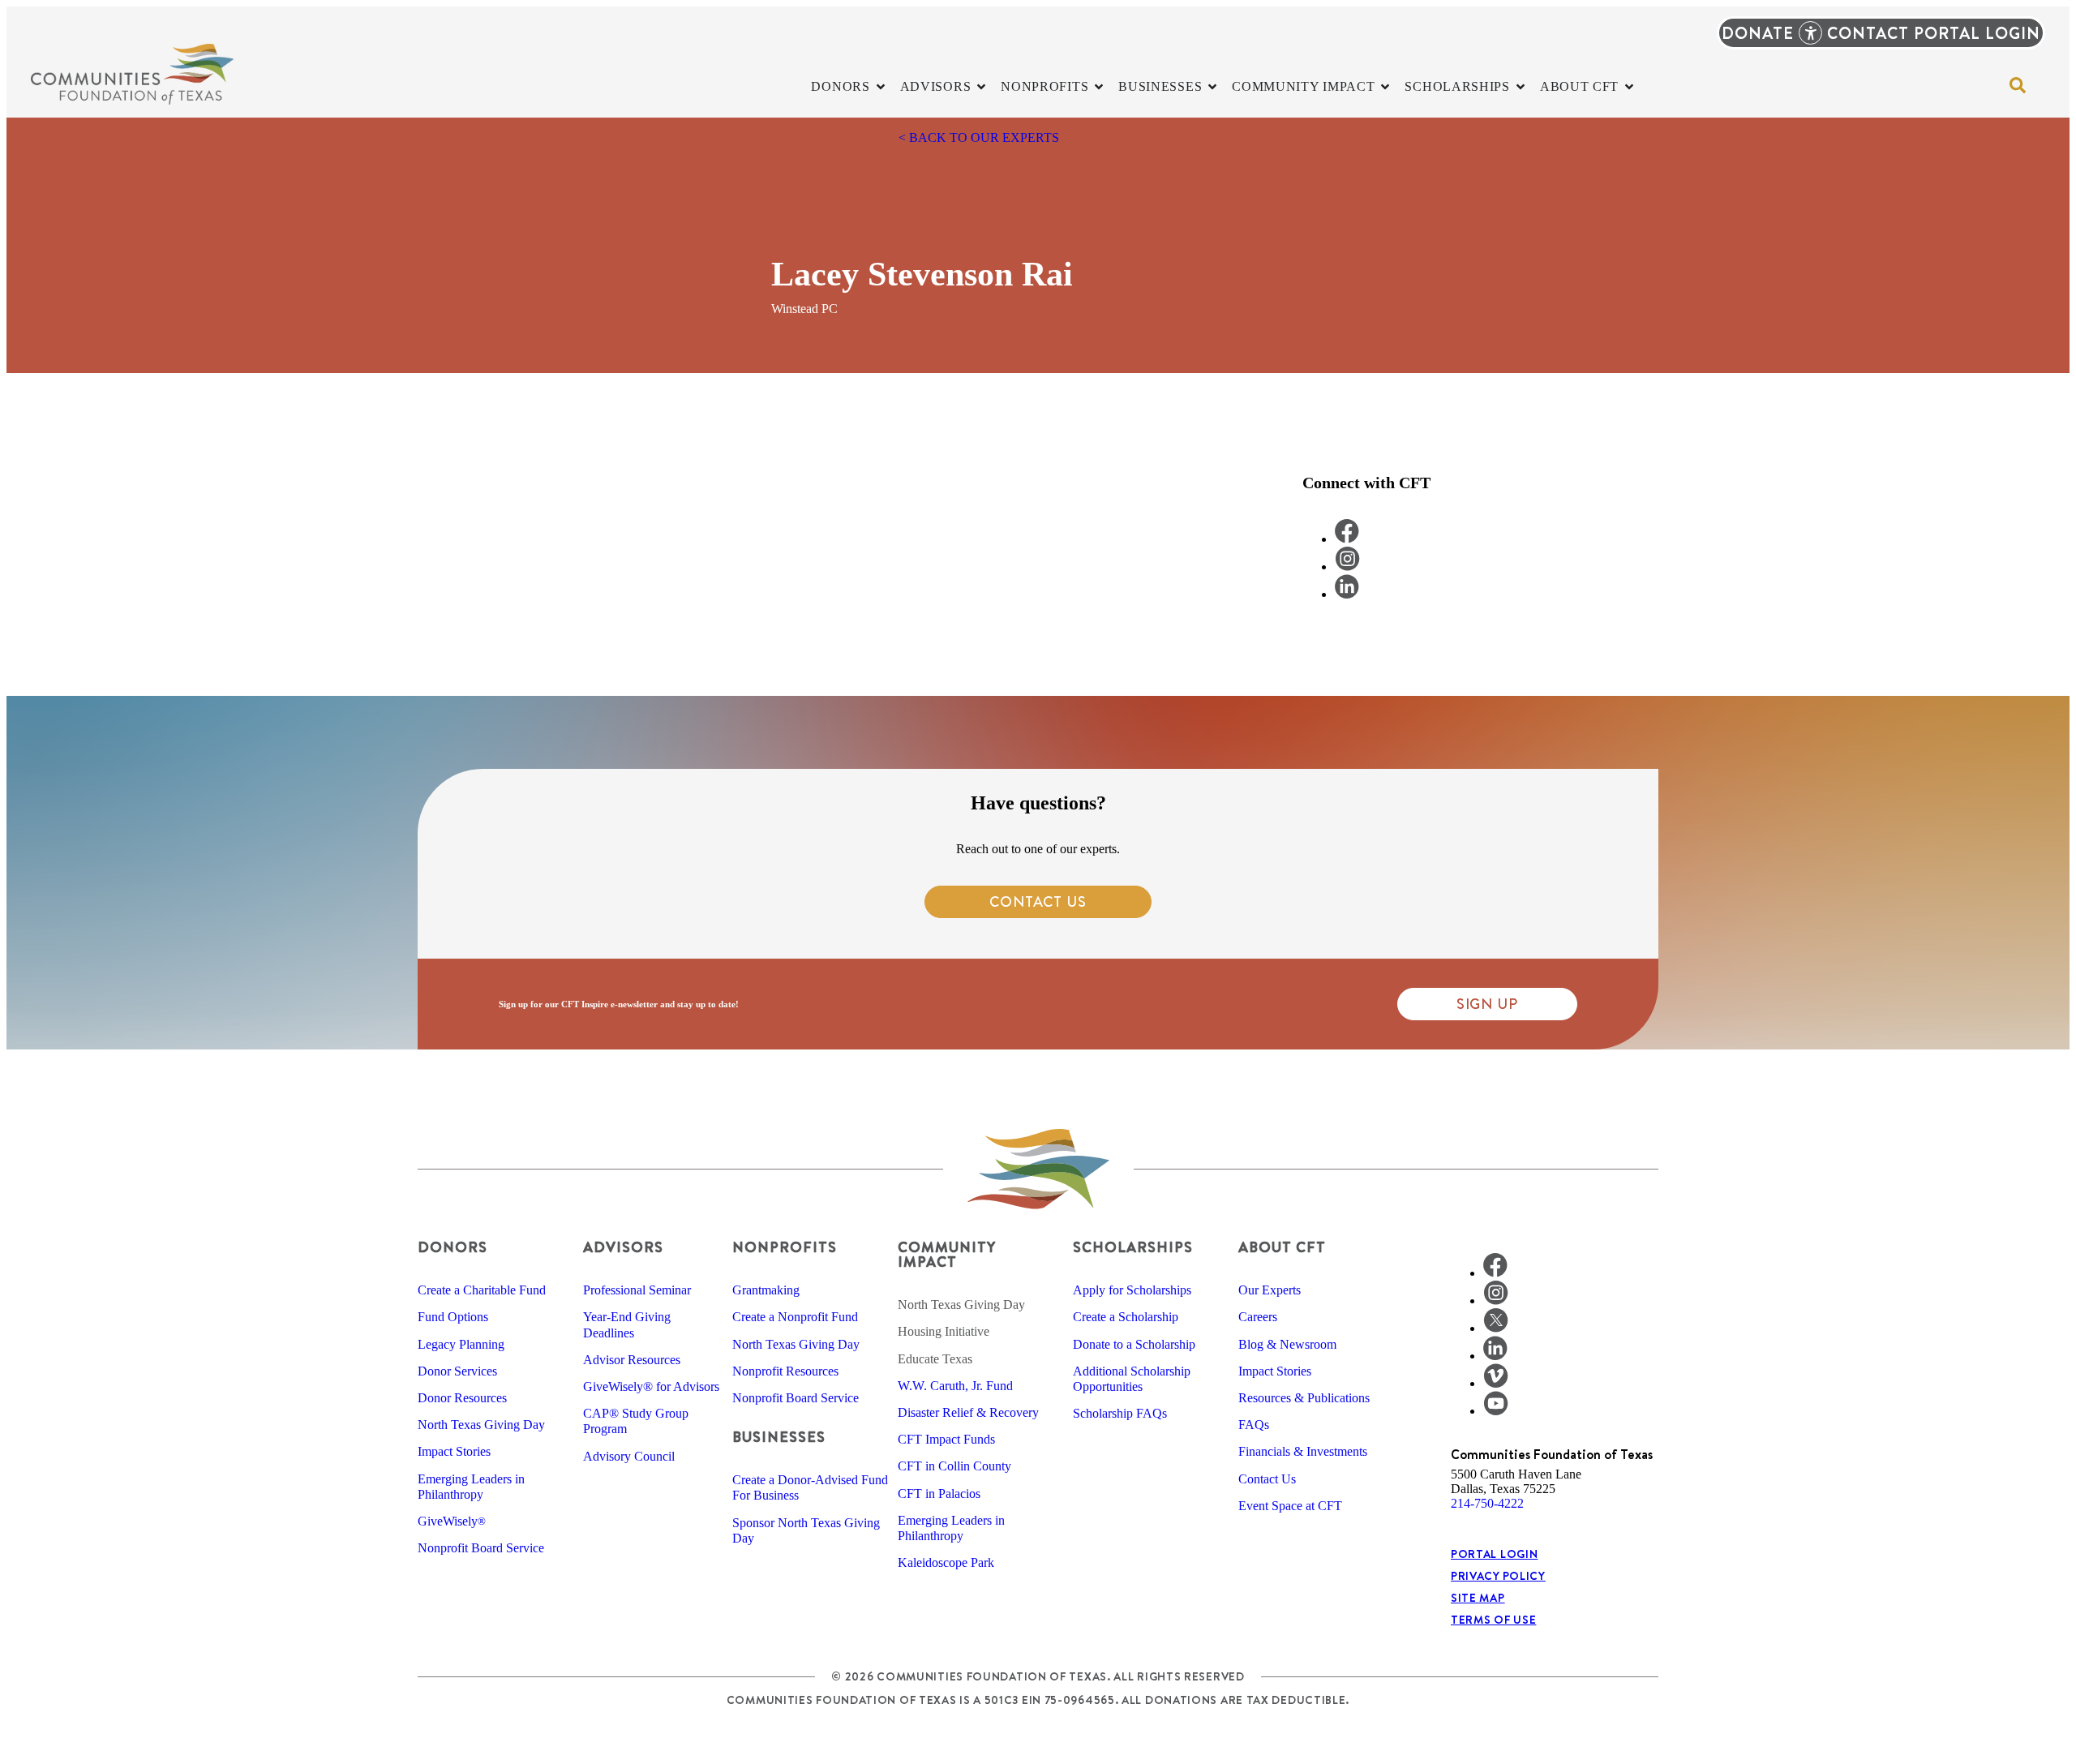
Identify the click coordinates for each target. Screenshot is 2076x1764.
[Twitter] (1496, 1328)
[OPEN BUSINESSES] (1212, 87)
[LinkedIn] (1495, 1356)
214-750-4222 (1487, 1503)
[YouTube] (1496, 1411)
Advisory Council (629, 1456)
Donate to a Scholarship (1134, 1344)
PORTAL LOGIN (1977, 33)
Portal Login (1494, 1554)
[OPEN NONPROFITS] (1099, 87)
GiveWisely (452, 1521)
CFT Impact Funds (946, 1439)
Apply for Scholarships (1132, 1290)
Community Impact (946, 1254)
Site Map (1478, 1598)
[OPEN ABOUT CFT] (1629, 87)
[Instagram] (1496, 1300)
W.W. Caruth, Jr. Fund (955, 1386)
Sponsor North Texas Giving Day (806, 1530)
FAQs (1254, 1425)
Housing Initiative (944, 1331)
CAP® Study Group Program (636, 1421)
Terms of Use (1493, 1620)
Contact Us (1267, 1479)
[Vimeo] (1496, 1383)
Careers (1258, 1317)
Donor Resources (462, 1398)
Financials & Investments (1303, 1451)
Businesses (779, 1437)
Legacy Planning (461, 1344)
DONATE (1758, 33)
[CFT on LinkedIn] (1347, 594)
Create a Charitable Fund (482, 1290)
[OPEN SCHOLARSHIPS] (1521, 87)
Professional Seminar (637, 1290)
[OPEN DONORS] (881, 87)
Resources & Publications (1304, 1398)
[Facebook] (1495, 1273)
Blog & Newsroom (1287, 1344)
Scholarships (1133, 1247)
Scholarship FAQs (1120, 1413)
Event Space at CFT (1290, 1506)
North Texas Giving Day (481, 1425)
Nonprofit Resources (785, 1371)
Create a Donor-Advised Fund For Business (810, 1487)
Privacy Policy (1498, 1576)
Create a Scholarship (1126, 1317)
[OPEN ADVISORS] (981, 87)
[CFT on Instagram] (1347, 567)
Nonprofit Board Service (481, 1548)
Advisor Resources (632, 1360)
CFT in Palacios (939, 1494)
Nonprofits (785, 1247)
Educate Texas (935, 1359)
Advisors (623, 1247)
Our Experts (1270, 1290)
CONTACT (1868, 33)
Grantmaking (766, 1290)
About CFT (1282, 1247)
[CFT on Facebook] (1347, 539)
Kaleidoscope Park (946, 1562)
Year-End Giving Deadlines (627, 1324)
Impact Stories (454, 1451)
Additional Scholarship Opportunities (1132, 1379)
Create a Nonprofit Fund (795, 1317)
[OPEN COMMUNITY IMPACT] (1385, 87)
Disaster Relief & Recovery (968, 1412)
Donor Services (457, 1371)
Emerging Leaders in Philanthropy (471, 1487)
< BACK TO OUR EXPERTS (979, 137)
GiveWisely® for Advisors (651, 1386)
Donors (453, 1247)
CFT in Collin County (954, 1466)
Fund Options (453, 1317)
